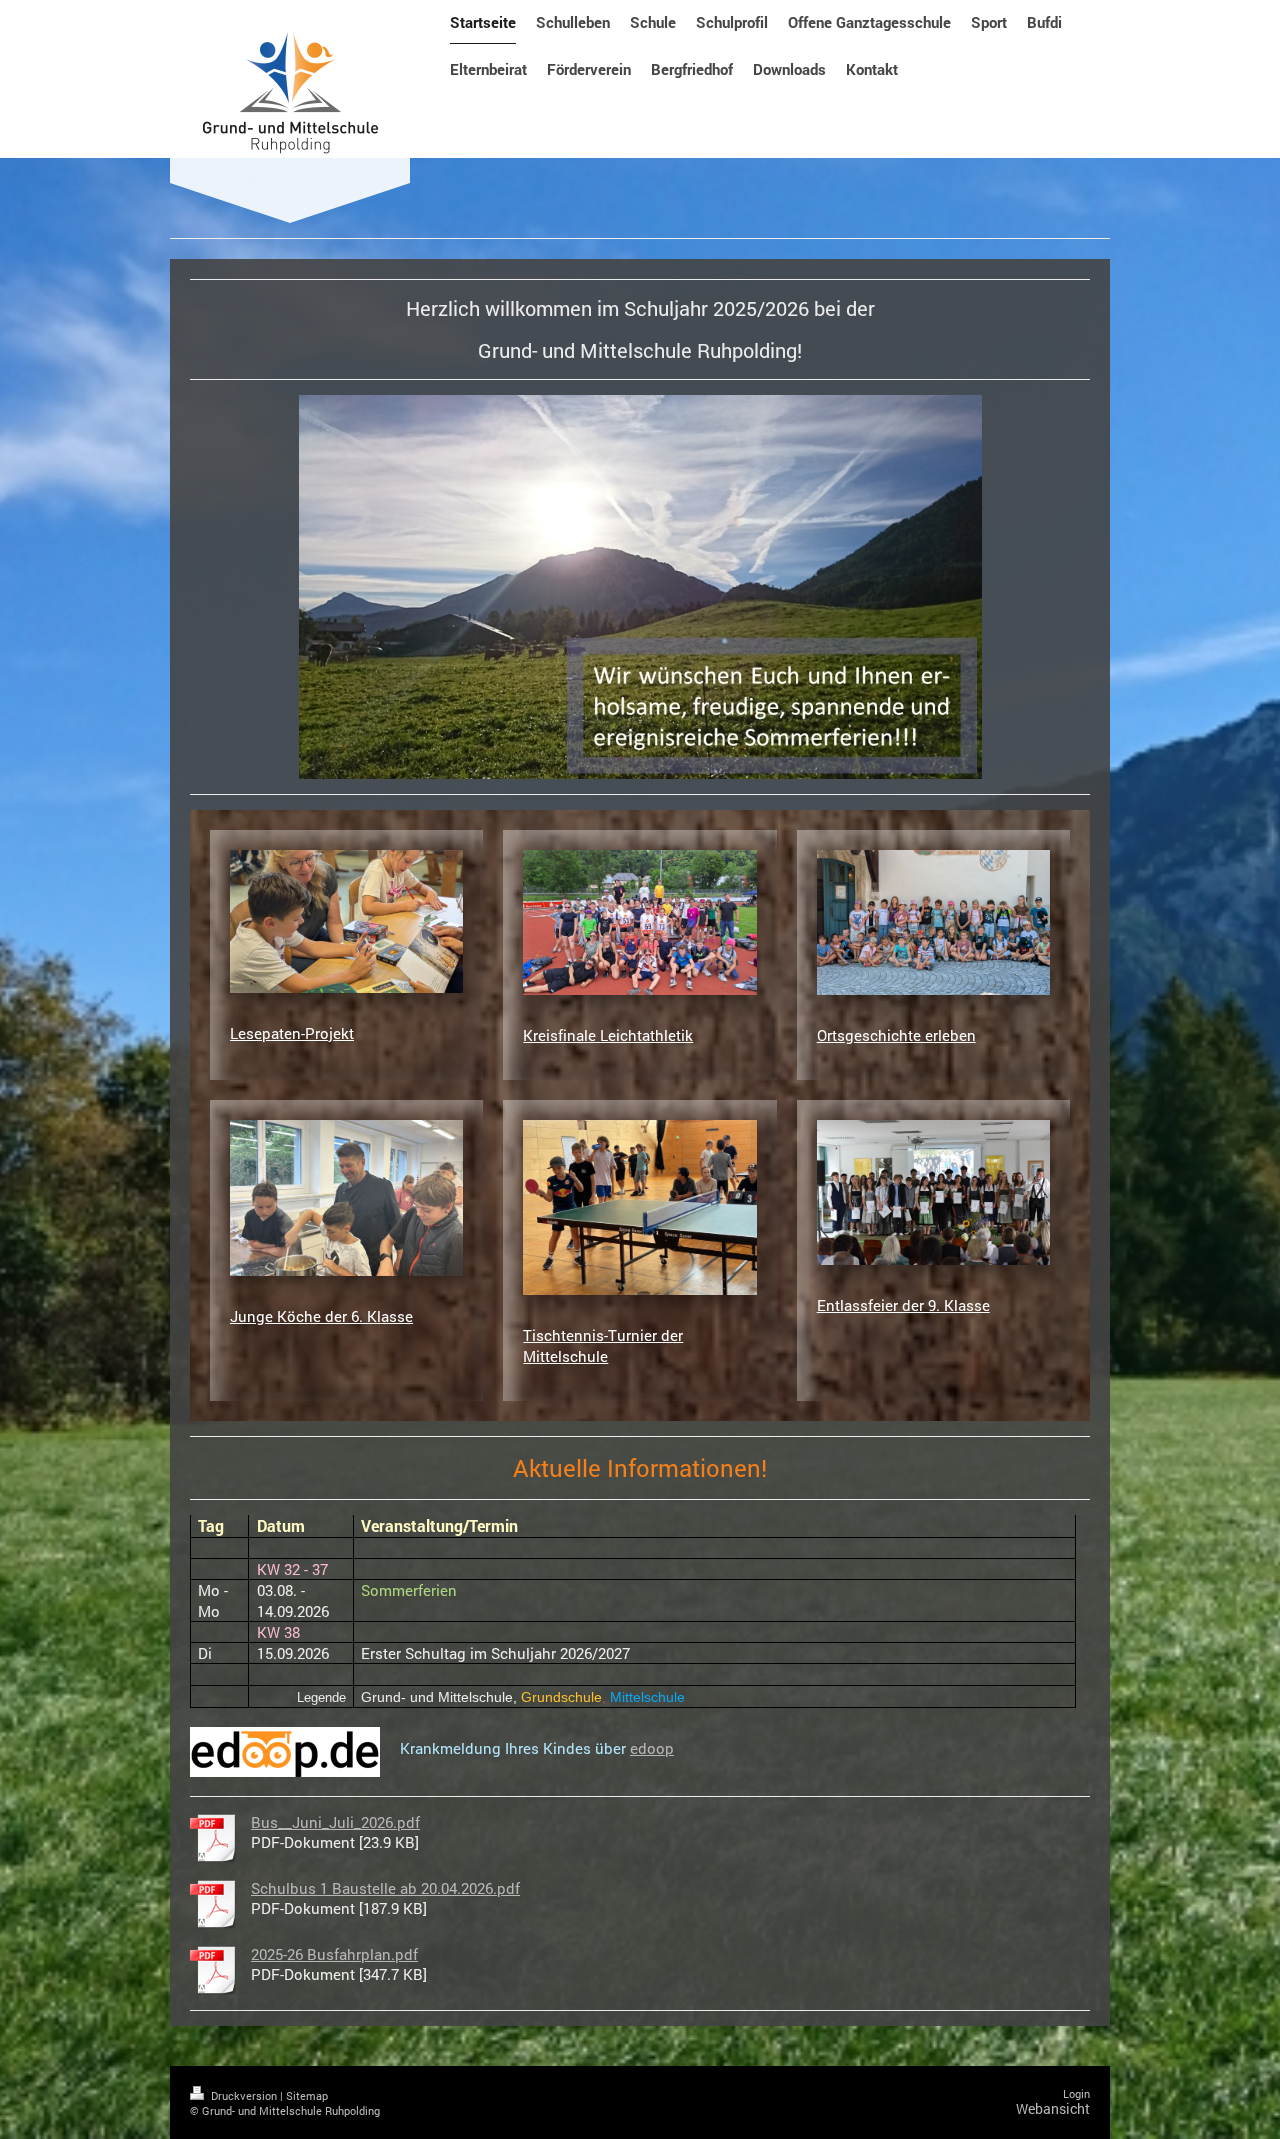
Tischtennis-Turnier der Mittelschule (603, 1345)
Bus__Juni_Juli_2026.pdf (335, 1822)
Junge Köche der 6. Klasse (321, 1316)
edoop (652, 1748)
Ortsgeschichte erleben (896, 1035)
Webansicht (1053, 2108)
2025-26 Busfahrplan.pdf (334, 1954)
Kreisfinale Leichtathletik (608, 1035)
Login (1076, 2093)
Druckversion (244, 2095)
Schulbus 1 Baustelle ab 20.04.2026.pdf (385, 1888)
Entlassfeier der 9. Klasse (903, 1305)
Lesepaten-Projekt (292, 1033)
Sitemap (307, 2095)
